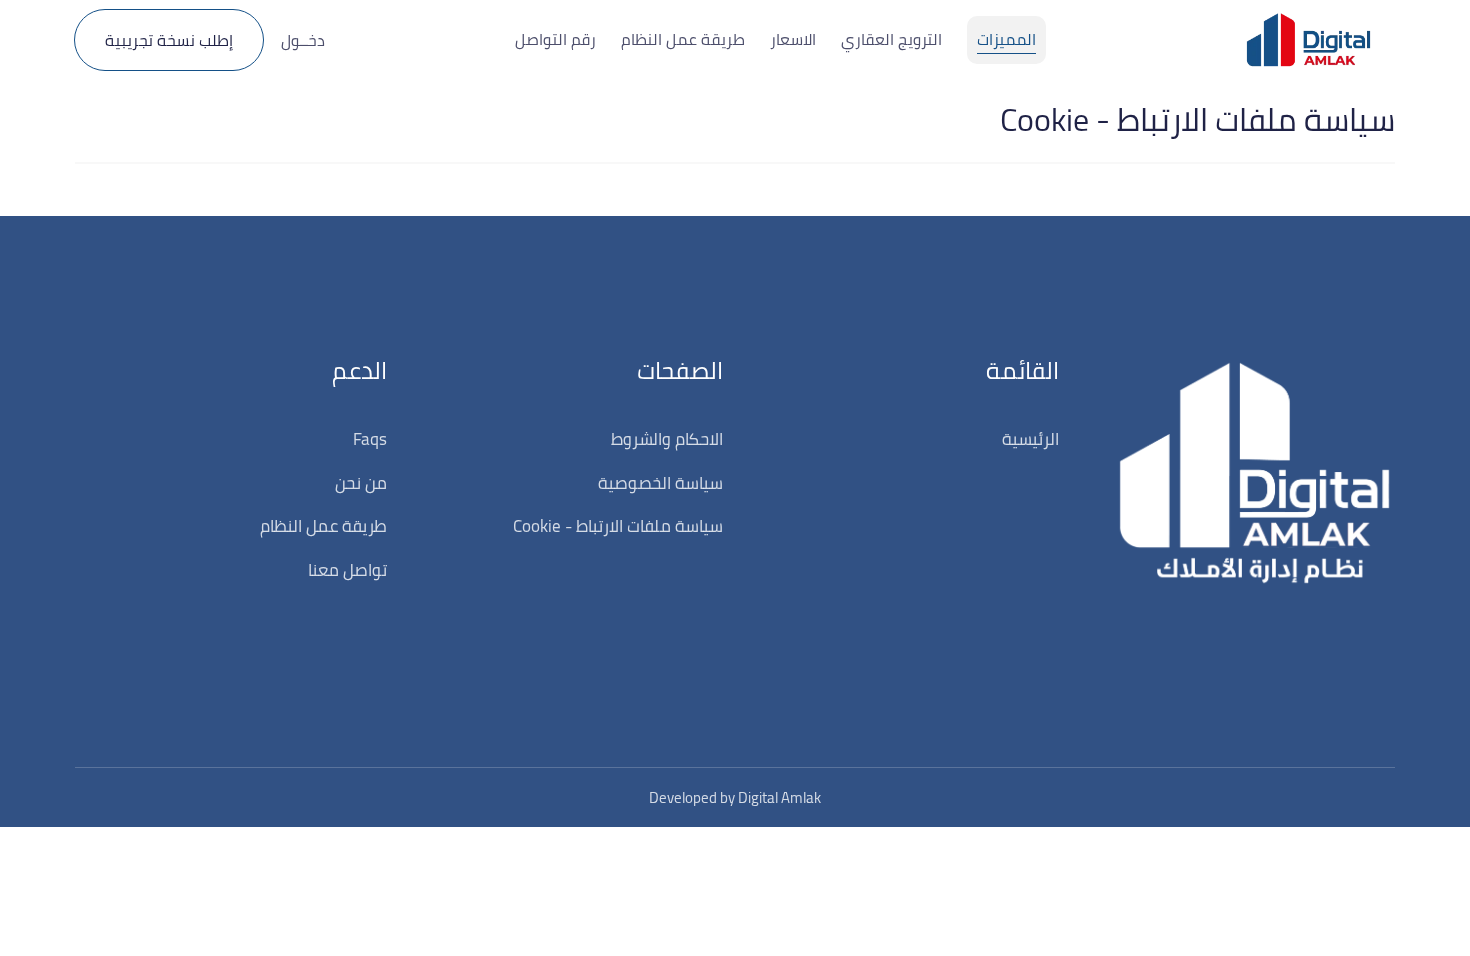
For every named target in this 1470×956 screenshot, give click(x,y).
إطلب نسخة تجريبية (169, 40)
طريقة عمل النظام (323, 526)
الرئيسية (1030, 439)
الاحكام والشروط (667, 439)
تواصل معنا (347, 570)
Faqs (370, 439)
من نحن (361, 483)
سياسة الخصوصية (660, 483)
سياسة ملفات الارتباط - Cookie (618, 526)
